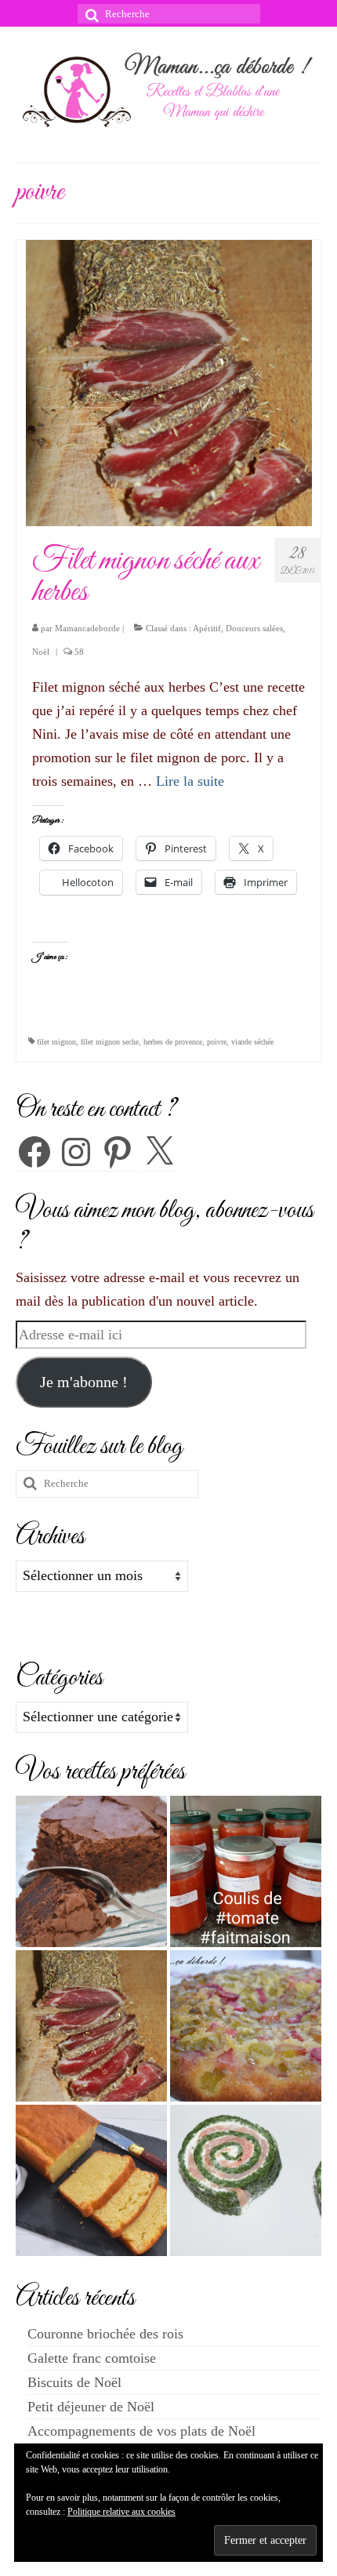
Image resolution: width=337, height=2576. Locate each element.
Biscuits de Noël (74, 2382)
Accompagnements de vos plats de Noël (141, 2431)
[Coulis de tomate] (246, 1871)
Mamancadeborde (87, 628)
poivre (217, 1042)
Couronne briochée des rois (105, 2334)
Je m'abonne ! (84, 1382)
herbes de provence (173, 1042)
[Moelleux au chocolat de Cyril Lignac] (91, 1871)
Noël (41, 652)
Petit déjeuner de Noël (91, 2407)
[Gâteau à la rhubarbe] (246, 2026)
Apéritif (207, 628)
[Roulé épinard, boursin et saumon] (246, 2180)
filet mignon (56, 1042)
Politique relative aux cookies (121, 2512)
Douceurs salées (254, 628)
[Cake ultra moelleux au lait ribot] (91, 2180)
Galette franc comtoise (92, 2358)
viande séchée (252, 1042)
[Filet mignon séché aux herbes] (169, 382)
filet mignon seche (110, 1042)
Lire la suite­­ (190, 781)
